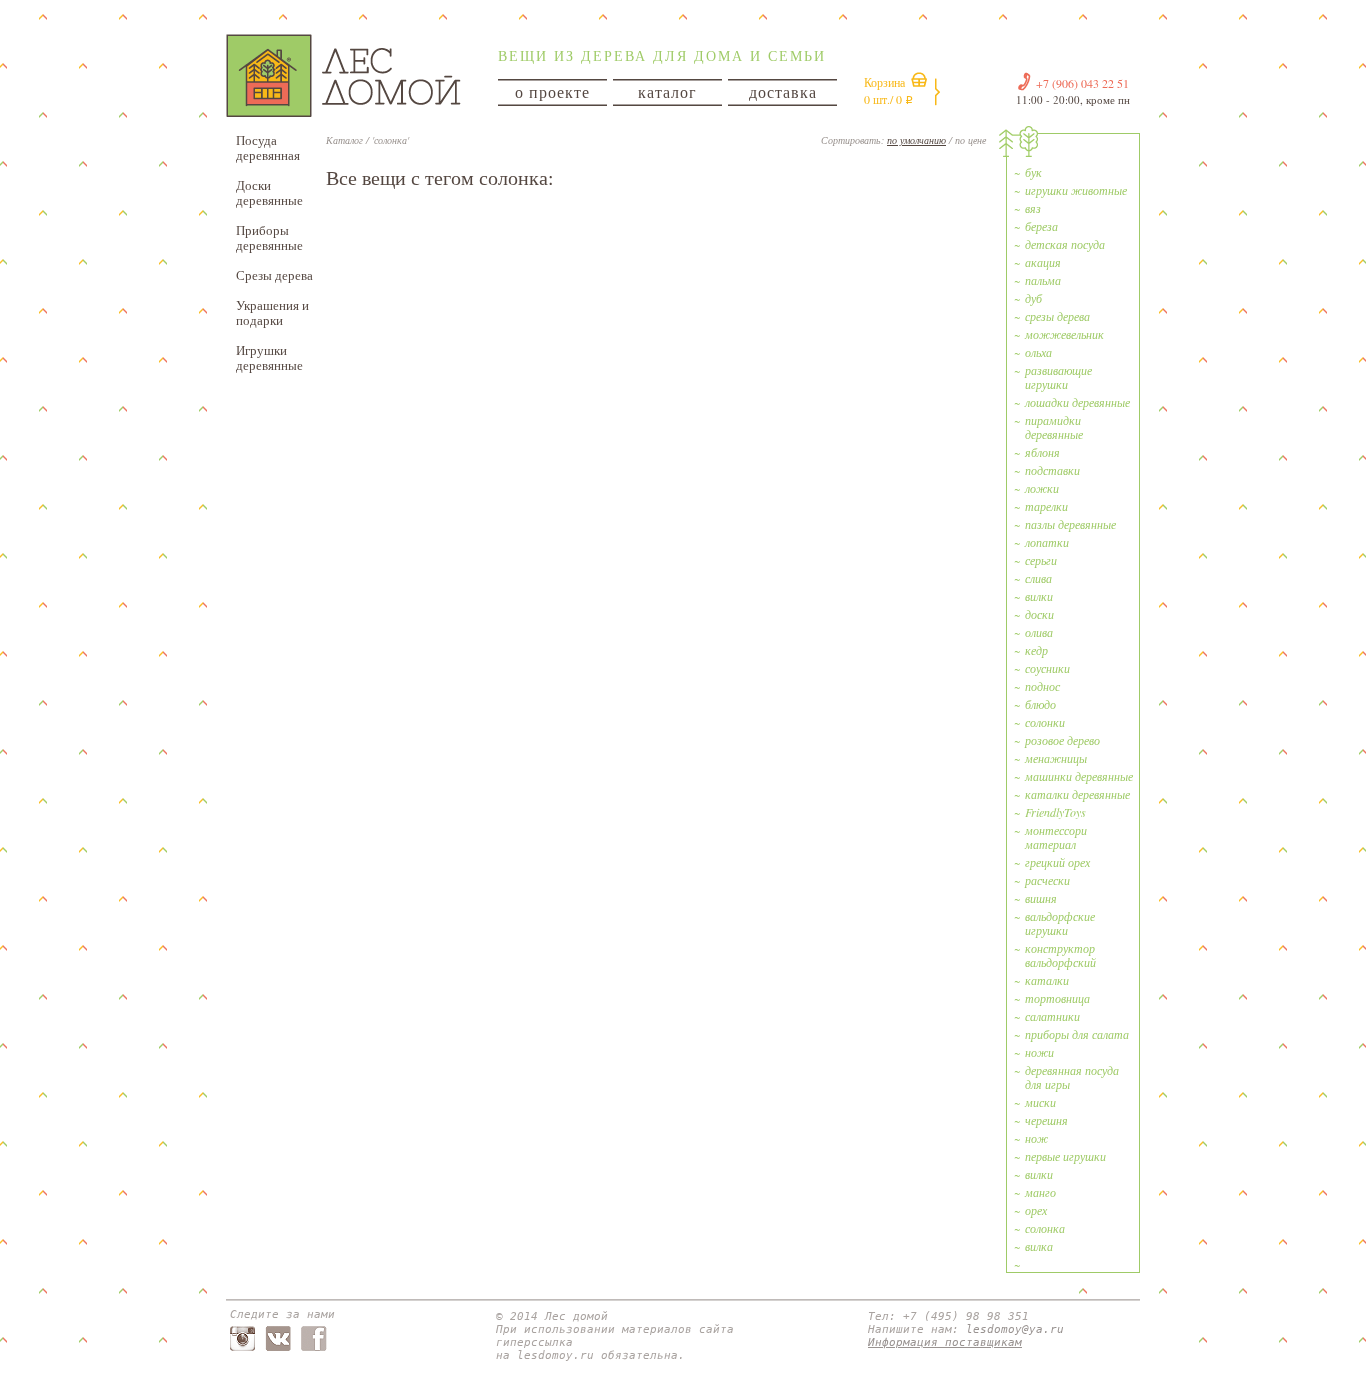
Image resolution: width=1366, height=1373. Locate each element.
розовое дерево (1062, 740)
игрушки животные (1076, 190)
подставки (1052, 470)
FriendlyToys (1055, 812)
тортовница (1057, 998)
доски (1039, 614)
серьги (1041, 560)
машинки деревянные (1079, 776)
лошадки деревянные (1077, 402)
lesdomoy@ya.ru (1015, 1329)
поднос (1042, 686)
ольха (1038, 352)
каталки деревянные (1077, 794)
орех (1036, 1210)
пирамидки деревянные (1054, 427)
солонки (1045, 722)
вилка (1039, 1246)
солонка (1045, 1228)
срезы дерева (1057, 316)
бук (1033, 172)
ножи (1039, 1052)
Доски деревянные (269, 192)
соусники (1047, 668)
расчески (1047, 880)
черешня (1046, 1120)
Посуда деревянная (268, 147)
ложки (1042, 488)
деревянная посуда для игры (1072, 1077)
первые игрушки (1065, 1156)
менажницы (1056, 758)
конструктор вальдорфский (1060, 955)
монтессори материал (1056, 837)
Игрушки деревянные (269, 357)
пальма (1043, 280)
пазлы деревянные (1070, 524)
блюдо (1040, 704)
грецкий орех (1057, 862)
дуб (1033, 298)
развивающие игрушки (1058, 377)
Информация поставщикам (945, 1342)
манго (1040, 1192)
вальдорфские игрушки (1060, 923)
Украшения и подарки (272, 312)
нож (1036, 1138)
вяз (1033, 208)
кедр (1036, 650)
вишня (1041, 898)
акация (1043, 262)
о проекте (552, 91)
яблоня (1042, 452)
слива (1038, 578)
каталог (667, 91)
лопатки (1047, 542)
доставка (783, 91)
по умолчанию (916, 140)
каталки (1047, 980)
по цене (970, 140)
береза (1041, 226)
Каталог (344, 140)
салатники (1052, 1016)
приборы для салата (1077, 1034)
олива (1039, 632)
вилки (1039, 596)
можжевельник (1064, 334)
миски (1040, 1102)
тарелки (1046, 506)
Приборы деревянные (269, 237)
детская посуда (1065, 244)
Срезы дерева (274, 275)
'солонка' (390, 140)
